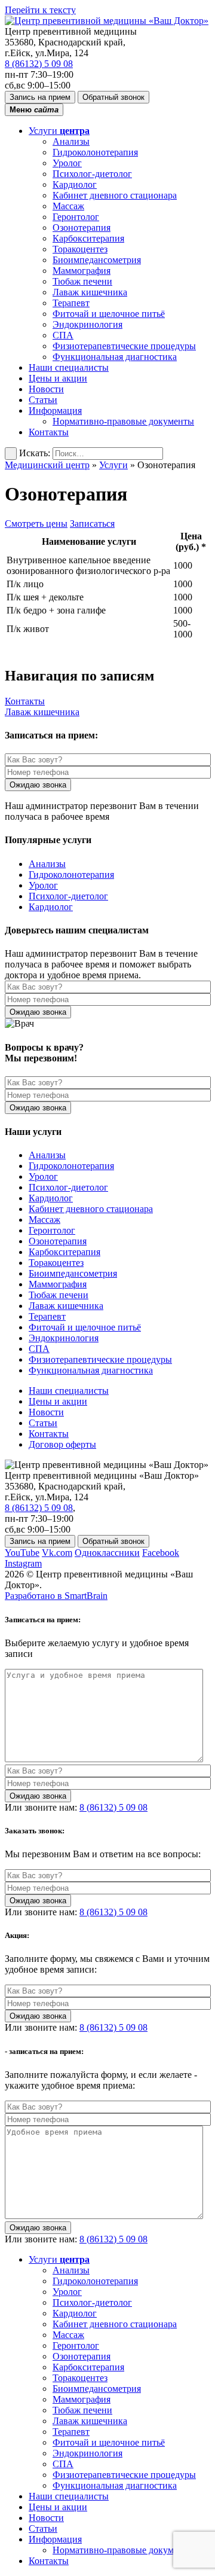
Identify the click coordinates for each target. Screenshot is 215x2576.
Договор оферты (62, 1444)
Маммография (82, 271)
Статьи (43, 400)
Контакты (49, 432)
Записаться (92, 524)
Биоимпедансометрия (97, 260)
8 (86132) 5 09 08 (39, 64)
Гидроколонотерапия (95, 152)
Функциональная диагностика (115, 357)
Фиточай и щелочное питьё (109, 314)
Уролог (67, 163)
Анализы (71, 141)
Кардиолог (75, 184)
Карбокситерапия (88, 238)
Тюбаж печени (82, 281)
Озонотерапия (82, 228)
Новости (46, 389)
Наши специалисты (69, 367)
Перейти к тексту (40, 10)
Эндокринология (87, 324)
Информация (55, 410)
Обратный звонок (113, 97)
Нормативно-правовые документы (123, 421)
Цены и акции (58, 378)
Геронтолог (76, 217)
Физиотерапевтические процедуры (124, 346)
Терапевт (71, 303)
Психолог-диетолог (92, 174)
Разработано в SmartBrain (56, 1596)
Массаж (68, 206)
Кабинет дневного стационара (115, 195)
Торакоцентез (80, 249)
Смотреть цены (36, 524)
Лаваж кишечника (90, 292)
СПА (63, 335)
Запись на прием (40, 97)
